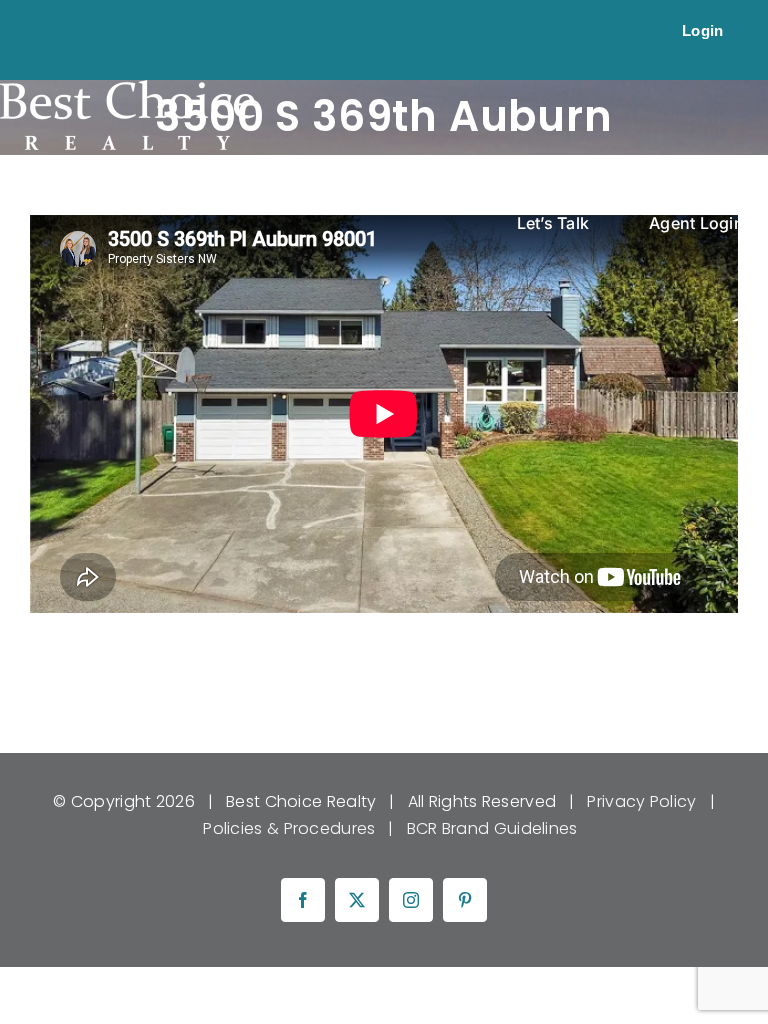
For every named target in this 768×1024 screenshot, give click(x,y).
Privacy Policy (641, 801)
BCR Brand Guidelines (492, 828)
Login (703, 30)
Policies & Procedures (289, 828)
